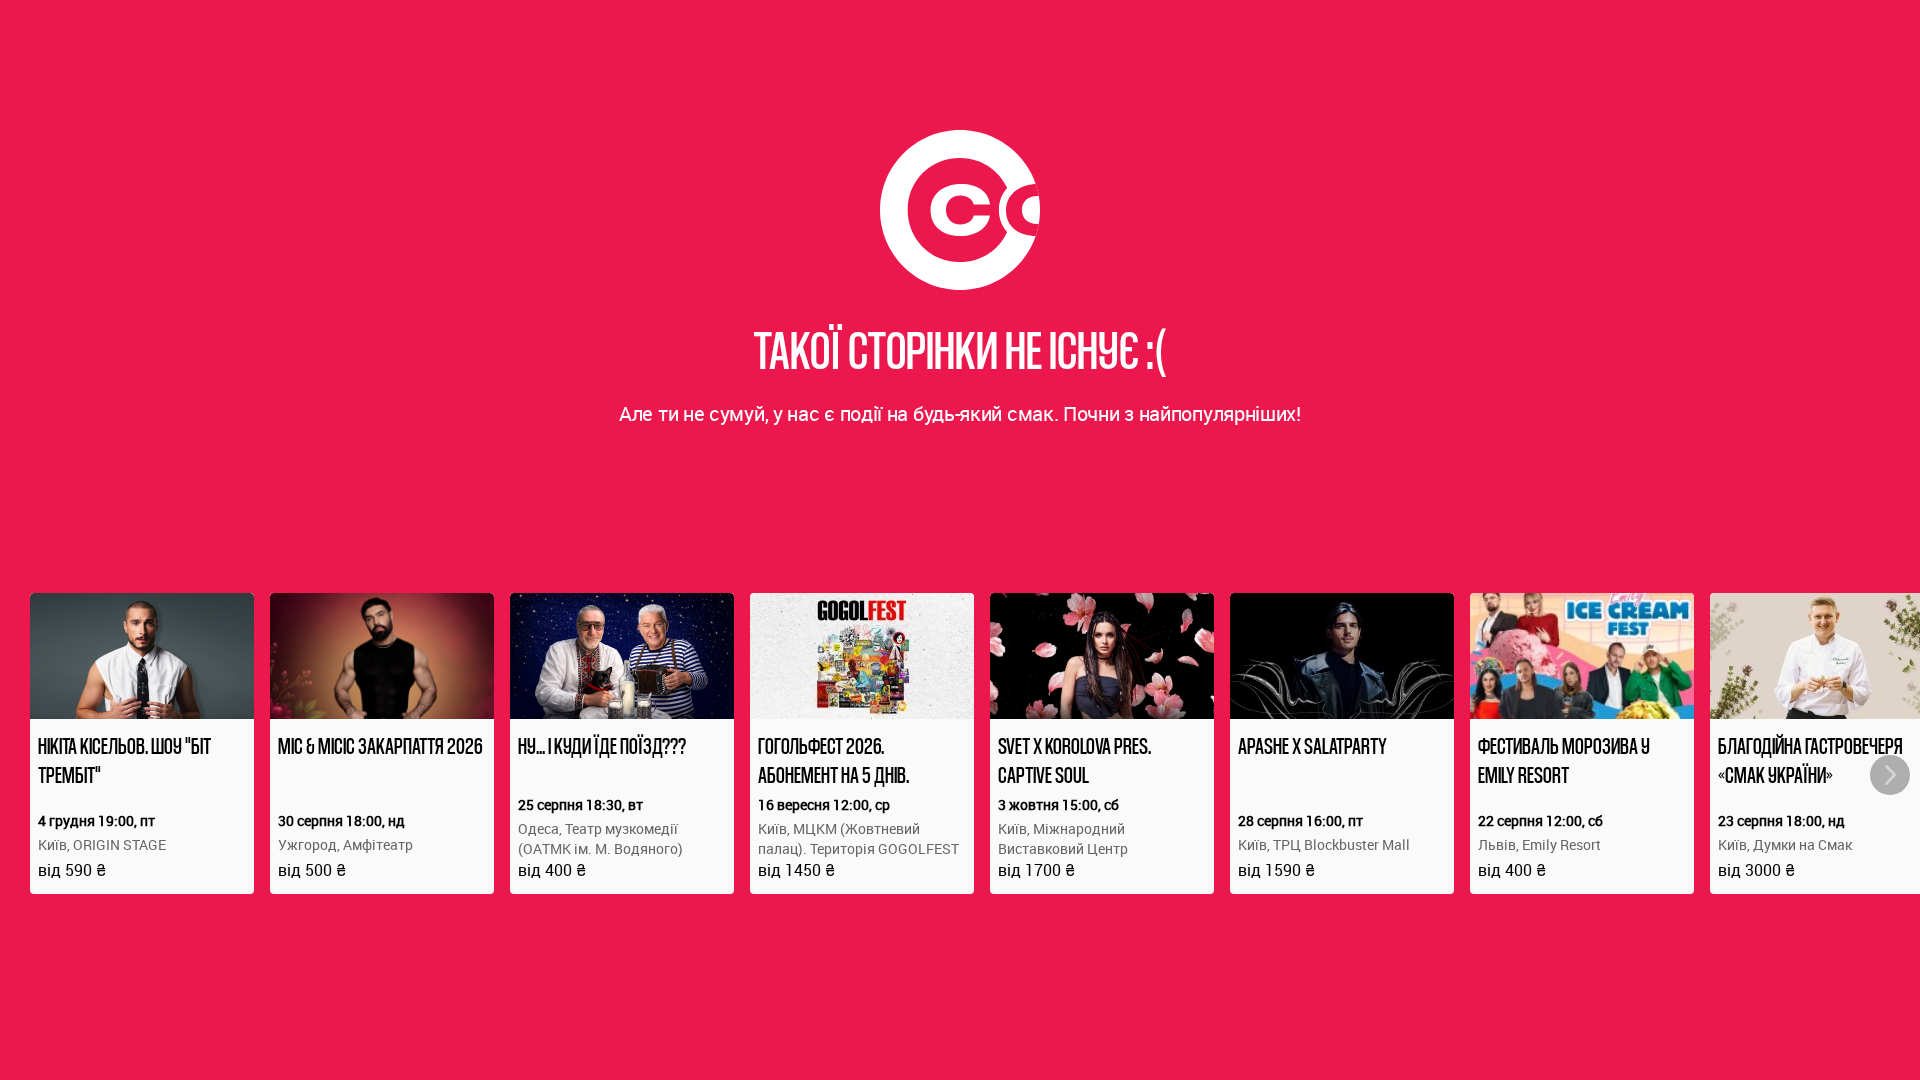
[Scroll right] (1890, 775)
